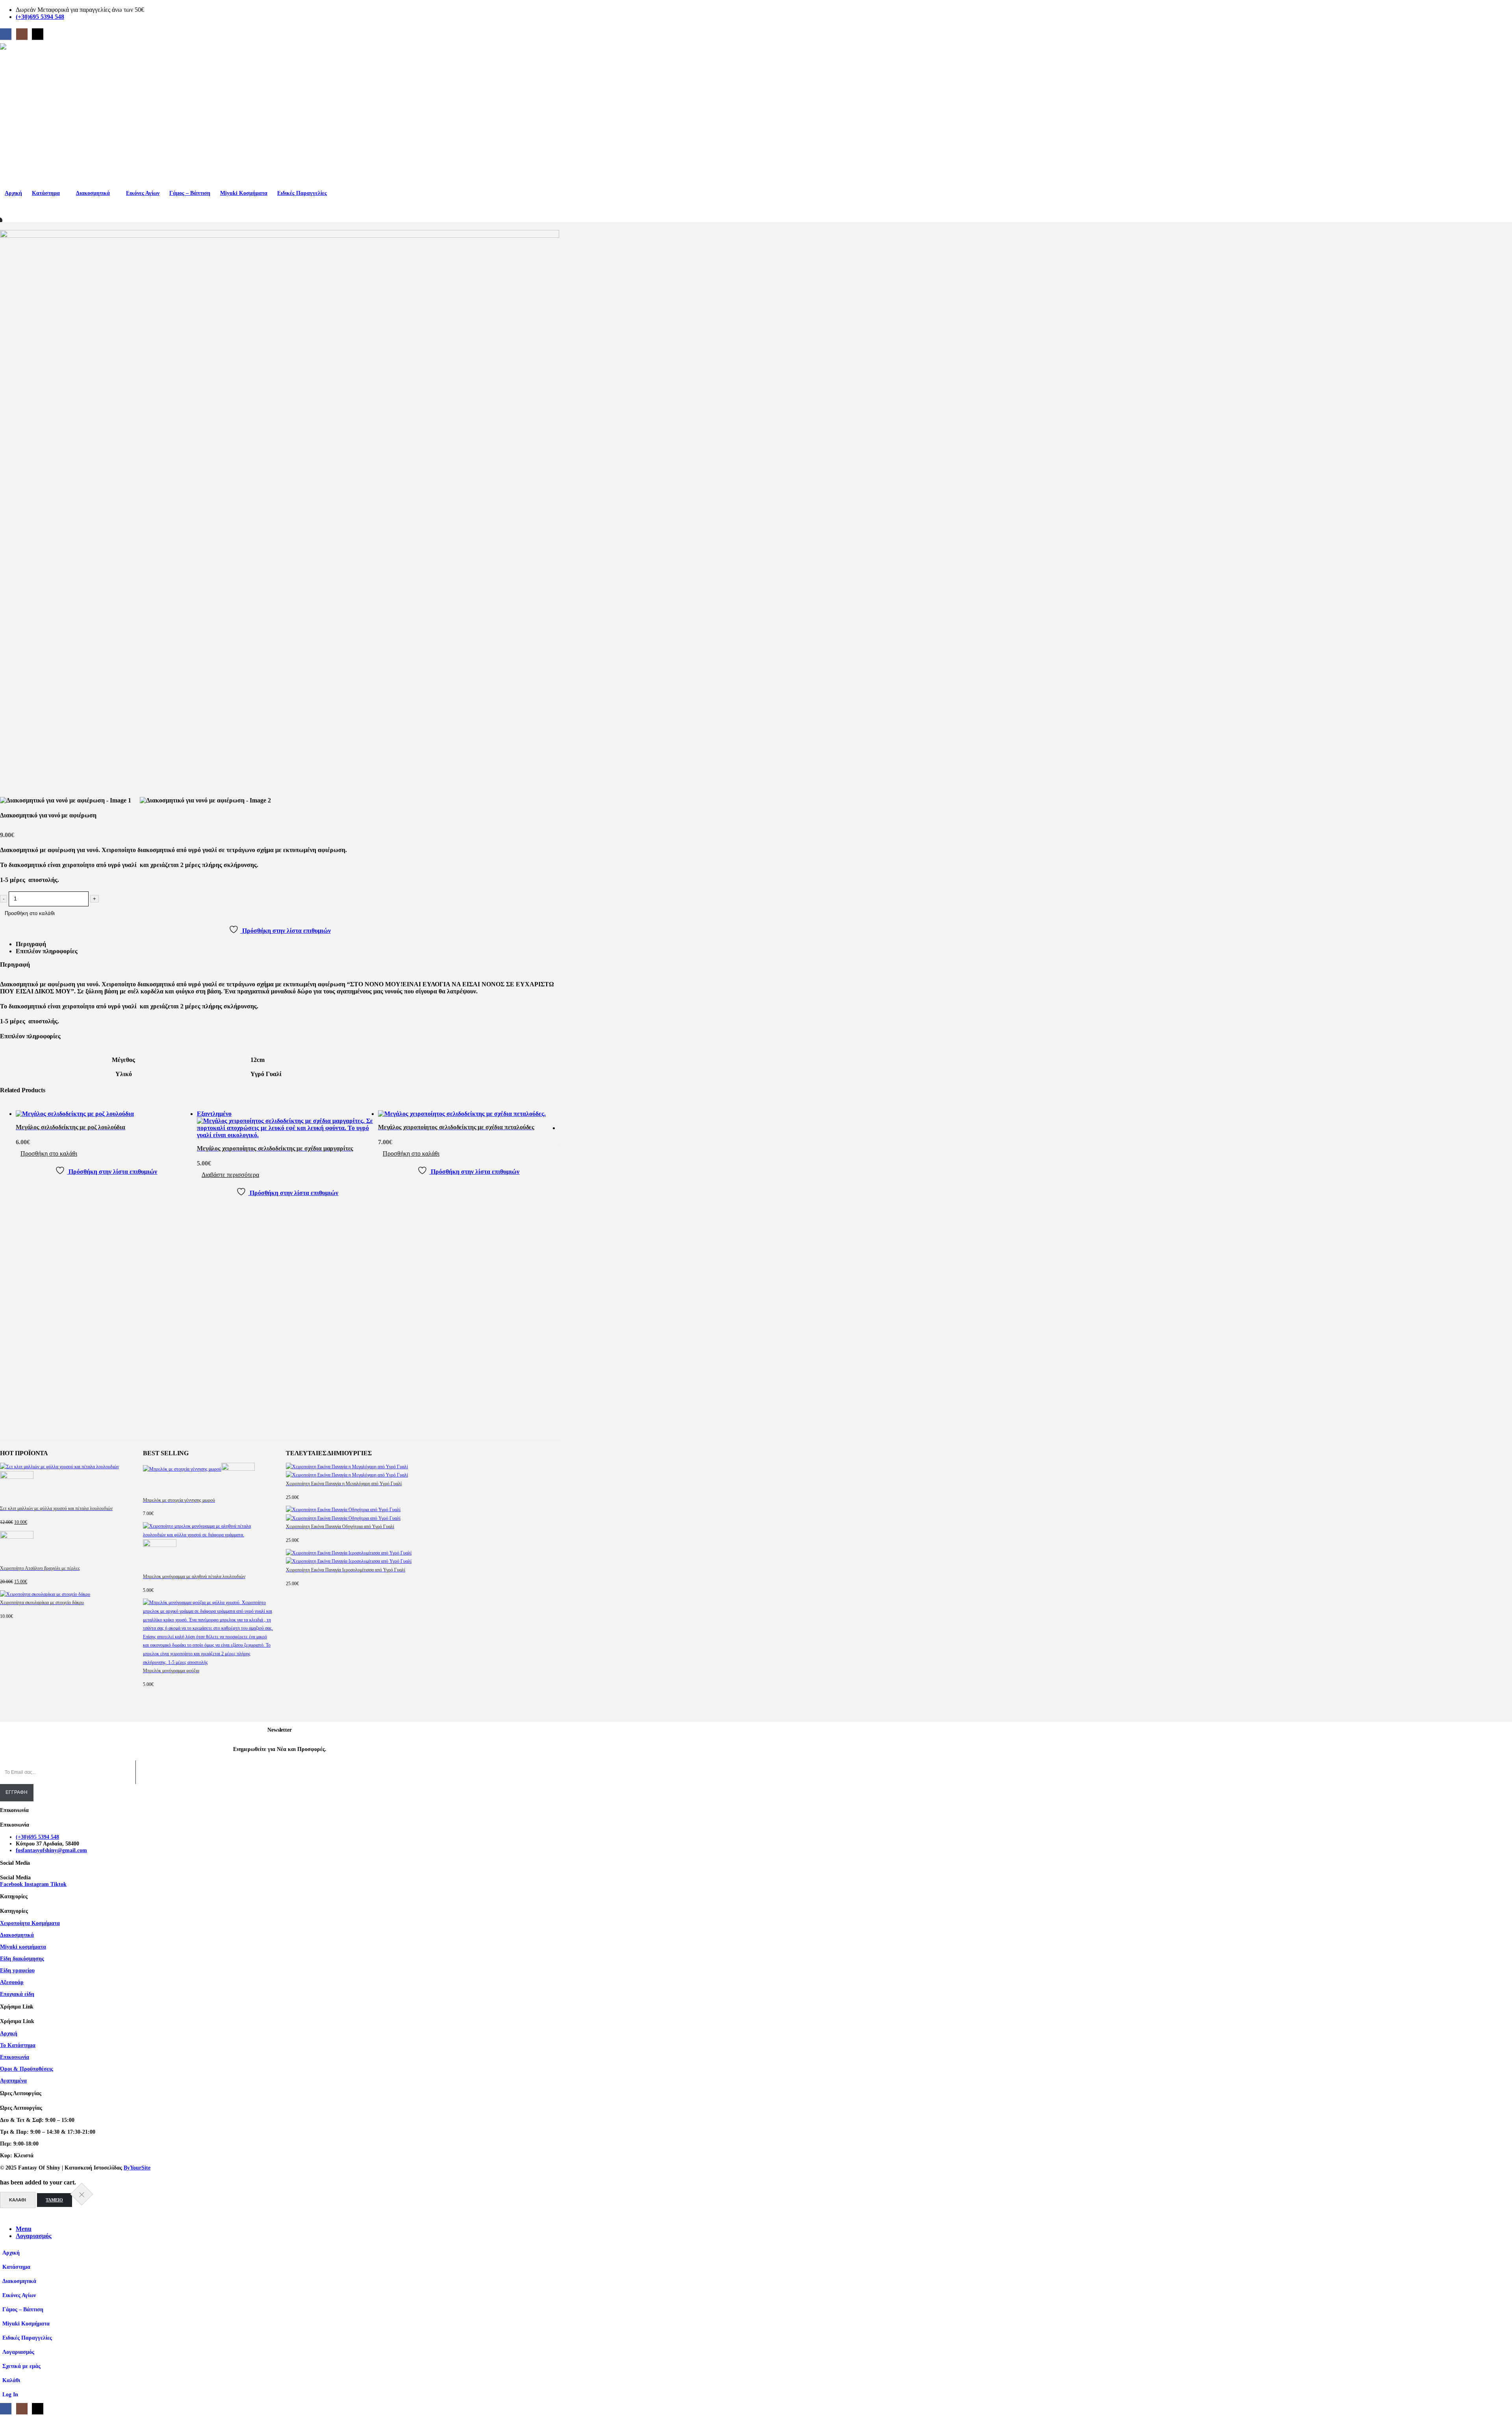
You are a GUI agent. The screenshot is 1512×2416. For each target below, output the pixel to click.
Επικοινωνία (15, 2057)
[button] (5, 2215)
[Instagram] (22, 34)
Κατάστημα (46, 193)
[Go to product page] (106, 1114)
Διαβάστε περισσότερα (230, 1175)
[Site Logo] (92, 115)
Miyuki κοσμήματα (23, 1947)
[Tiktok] (38, 34)
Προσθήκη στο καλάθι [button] (49, 1153)
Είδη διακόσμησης (22, 1958)
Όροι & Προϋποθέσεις (27, 2069)
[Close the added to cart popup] (82, 2194)
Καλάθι (18, 2200)
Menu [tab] (24, 2229)
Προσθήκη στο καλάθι (30, 913)
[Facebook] (6, 34)
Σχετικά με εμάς (21, 2366)
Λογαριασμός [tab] (34, 2236)
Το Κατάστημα (18, 2045)
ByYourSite (137, 2168)
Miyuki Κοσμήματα (244, 193)
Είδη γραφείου (17, 1970)
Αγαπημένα (13, 2081)
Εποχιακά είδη (17, 1994)
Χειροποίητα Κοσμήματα (30, 1923)
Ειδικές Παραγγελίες (302, 193)
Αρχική (13, 193)
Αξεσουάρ (12, 1982)
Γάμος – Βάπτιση (190, 193)
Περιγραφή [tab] (31, 944)
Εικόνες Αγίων (143, 193)
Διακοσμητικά (93, 193)
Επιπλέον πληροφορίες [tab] (47, 951)
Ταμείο (54, 2200)
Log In (10, 2394)
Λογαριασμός (18, 2352)
